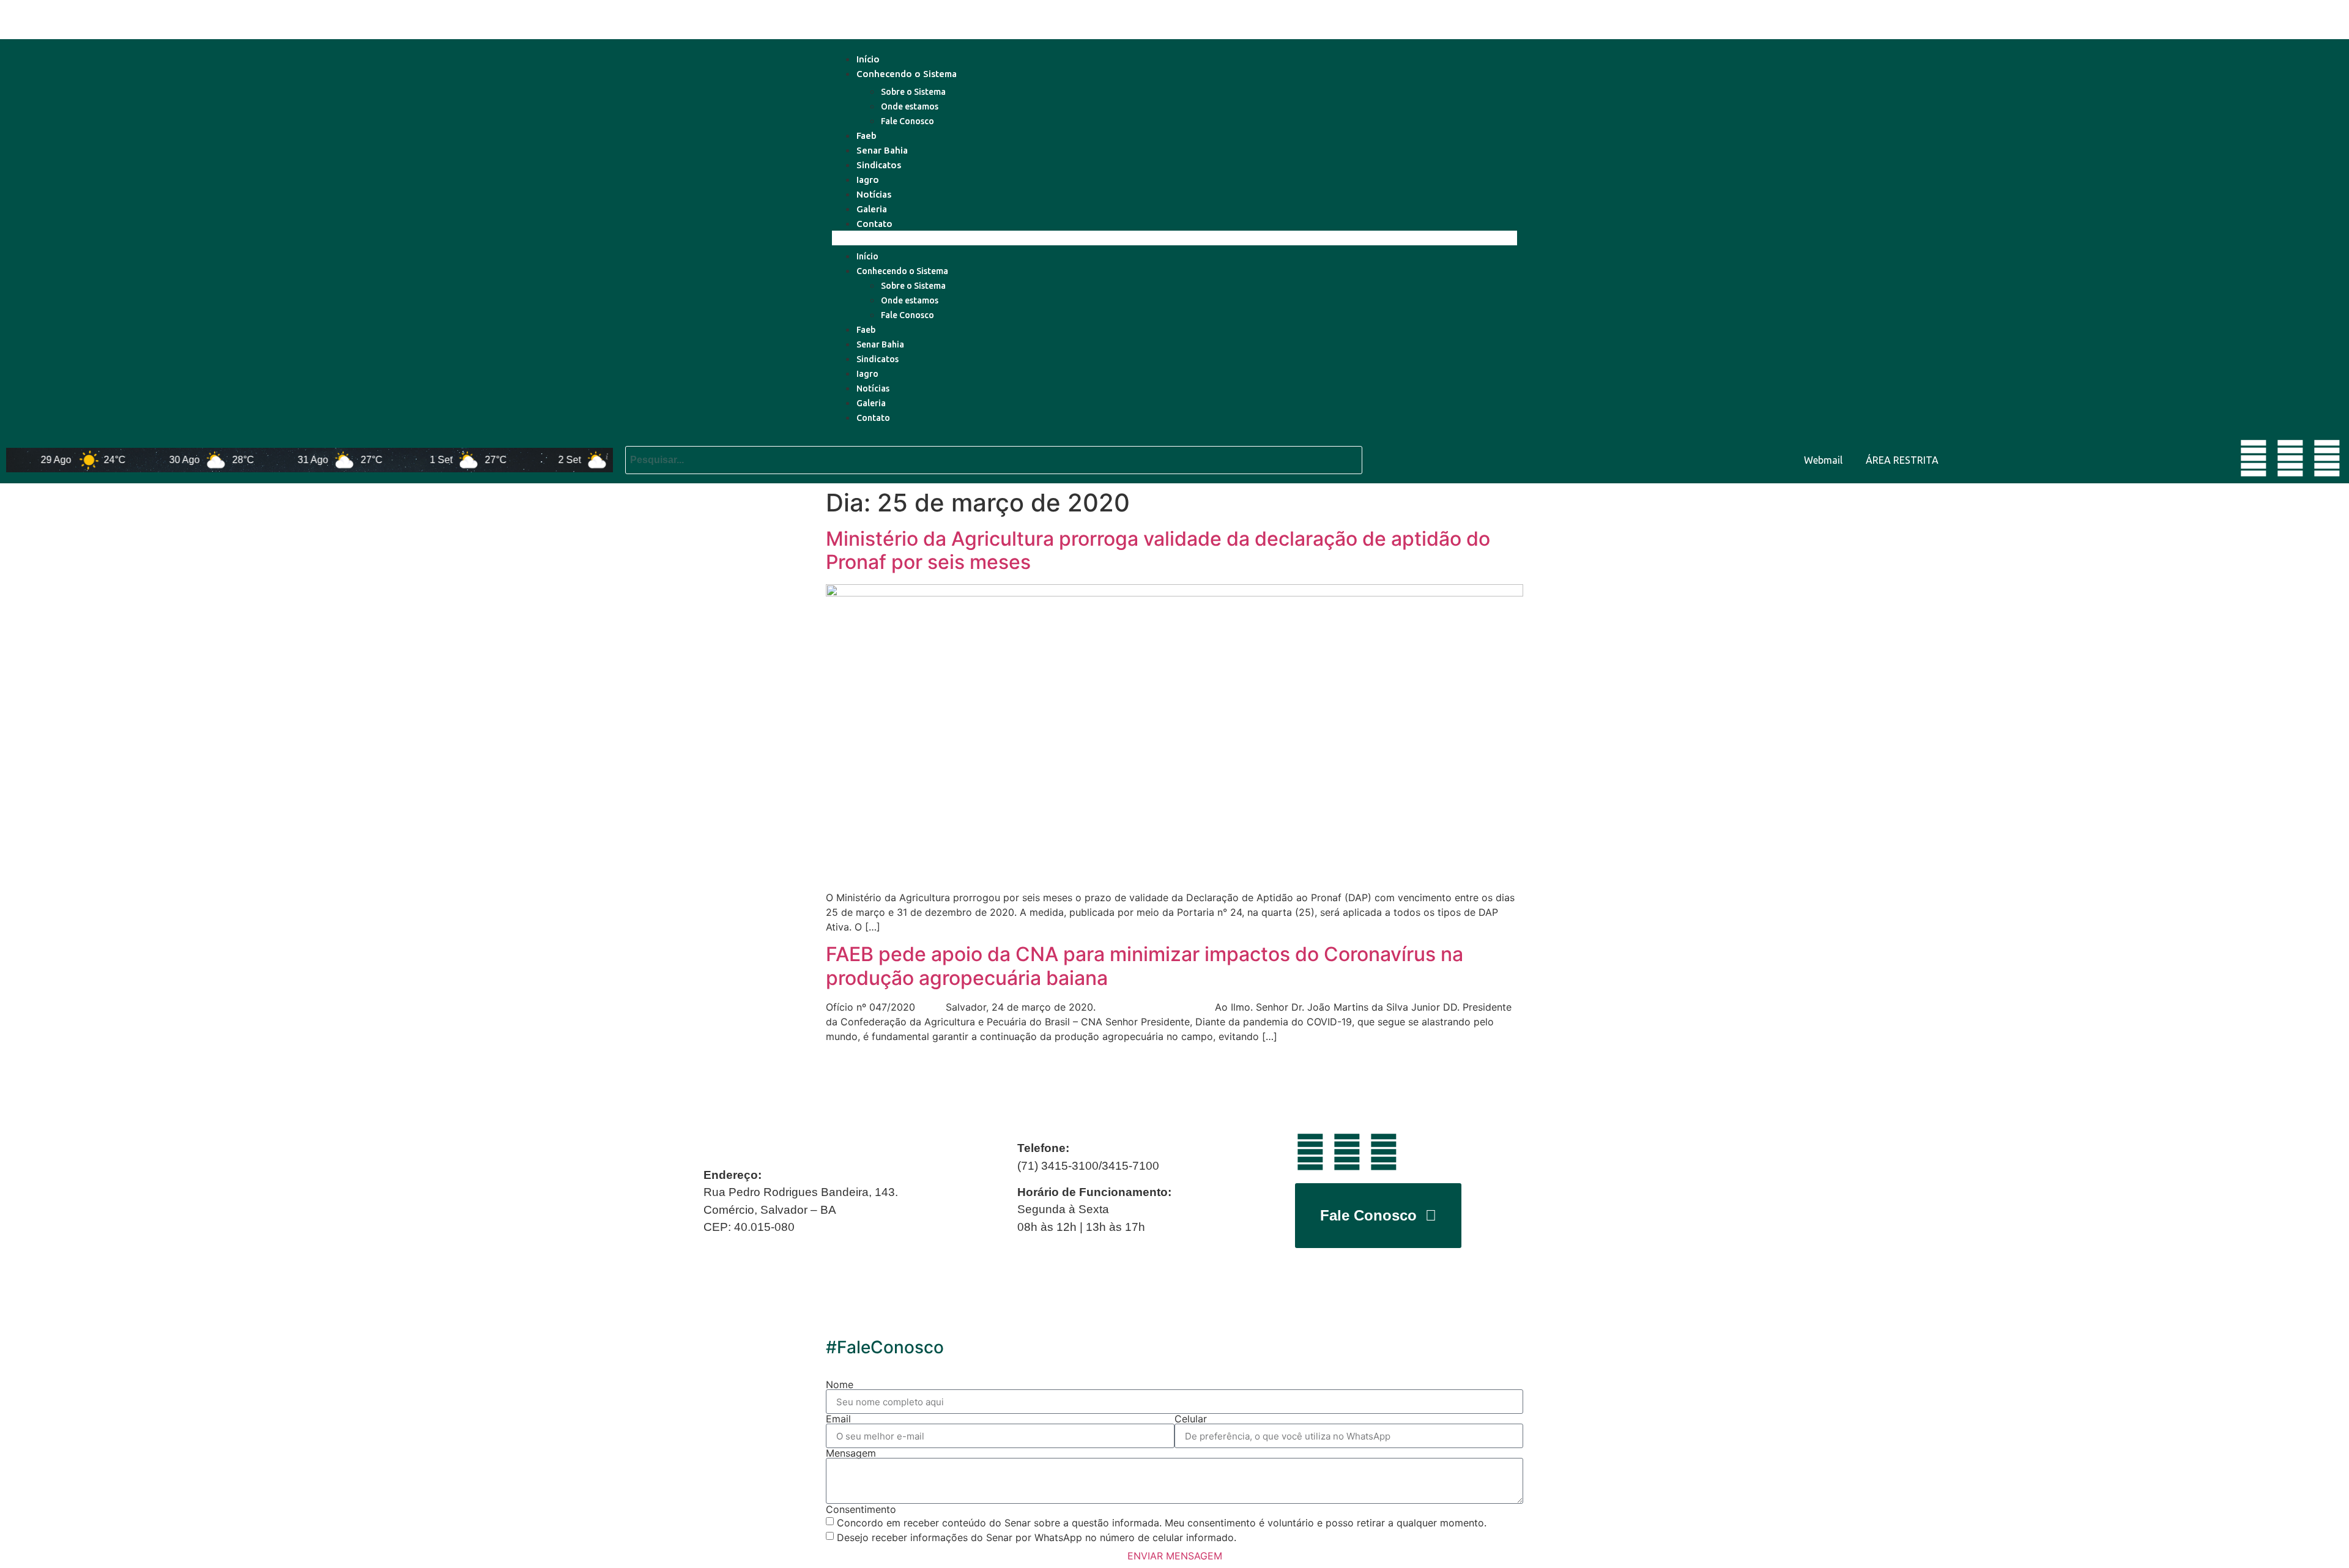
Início (868, 59)
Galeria (872, 209)
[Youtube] (2254, 458)
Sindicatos (879, 165)
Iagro (868, 180)
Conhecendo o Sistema (907, 74)
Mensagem (851, 1453)
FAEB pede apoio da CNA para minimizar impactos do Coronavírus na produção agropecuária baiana (1145, 966)
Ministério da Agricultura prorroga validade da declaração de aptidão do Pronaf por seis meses (1158, 550)
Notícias (874, 194)
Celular (1191, 1419)
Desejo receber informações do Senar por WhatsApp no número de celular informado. (1037, 1537)
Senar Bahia (882, 150)
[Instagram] (2327, 458)
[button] (1174, 238)
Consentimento (861, 1509)
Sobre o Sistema (913, 92)
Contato (874, 224)
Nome (840, 1384)
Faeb (866, 136)
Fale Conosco (907, 121)
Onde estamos (910, 106)
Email (838, 1419)
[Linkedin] (2290, 458)
